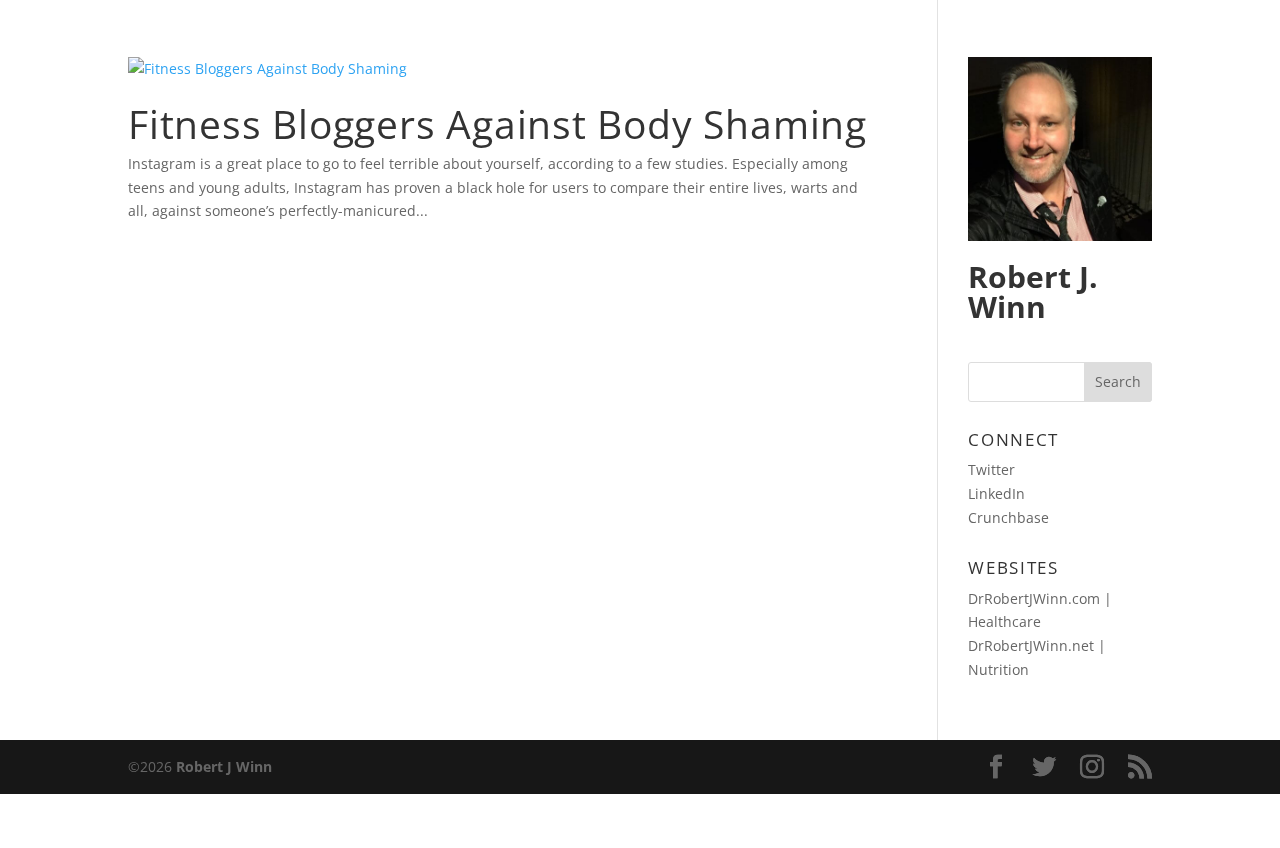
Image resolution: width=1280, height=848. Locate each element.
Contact (1109, 41)
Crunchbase (1008, 517)
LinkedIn (996, 493)
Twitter (991, 469)
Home (939, 41)
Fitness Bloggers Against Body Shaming (497, 123)
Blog (1016, 41)
